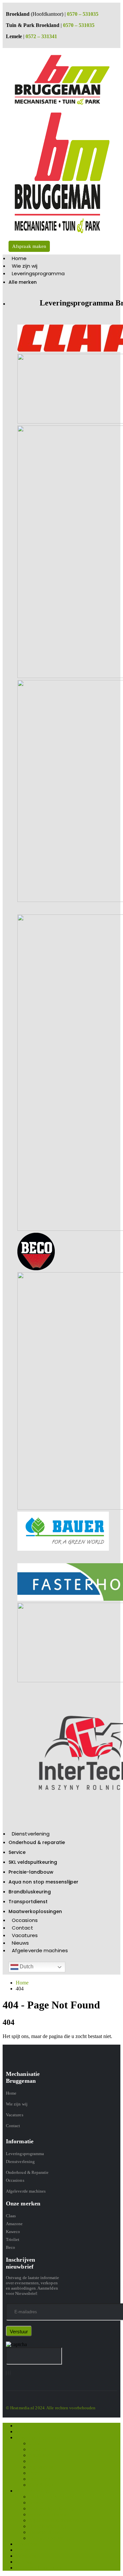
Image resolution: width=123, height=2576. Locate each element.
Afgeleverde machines (40, 1950)
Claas (11, 2216)
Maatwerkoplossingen (35, 1911)
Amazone (14, 2224)
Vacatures (25, 1935)
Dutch (26, 1967)
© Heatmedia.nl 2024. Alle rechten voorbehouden (51, 2408)
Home (19, 258)
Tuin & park (41, 2485)
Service (17, 1852)
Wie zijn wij (25, 266)
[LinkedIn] (10, 2373)
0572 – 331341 (41, 36)
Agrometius (41, 2467)
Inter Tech (39, 2479)
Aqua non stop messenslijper (43, 1882)
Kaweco (13, 2232)
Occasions (25, 1920)
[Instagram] (8, 2373)
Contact (22, 1928)
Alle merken (23, 282)
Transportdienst (28, 1902)
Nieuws (20, 1943)
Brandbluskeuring (30, 1892)
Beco (10, 2247)
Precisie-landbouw (31, 1872)
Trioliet (13, 2239)
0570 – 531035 (83, 14)
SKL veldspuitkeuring (33, 1862)
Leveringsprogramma (38, 273)
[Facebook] (6, 2373)
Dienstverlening (31, 1834)
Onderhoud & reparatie (37, 1842)
